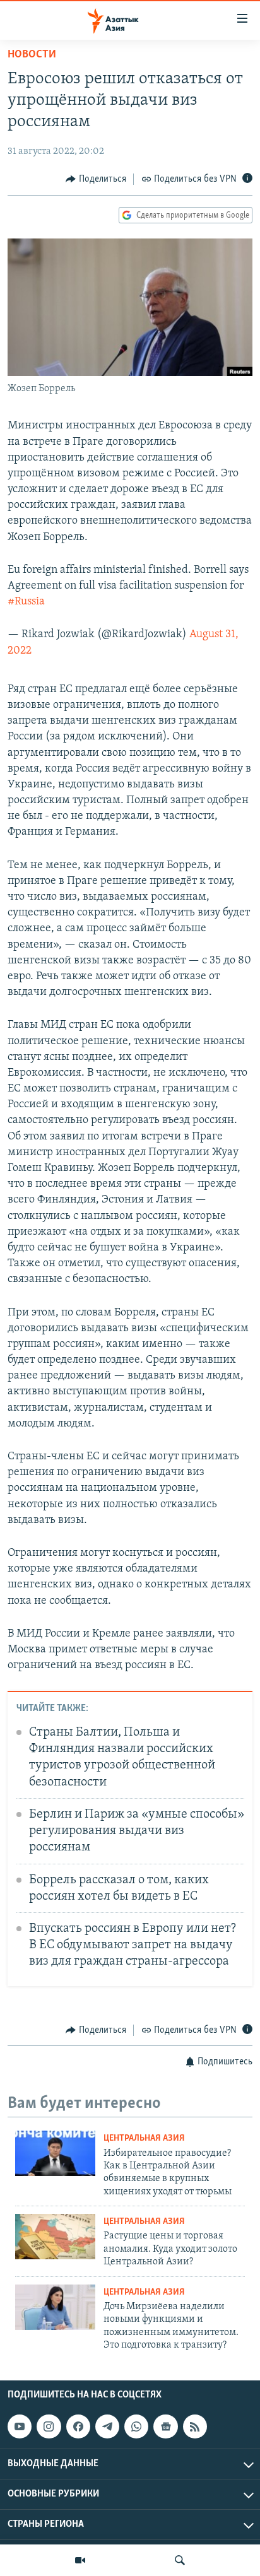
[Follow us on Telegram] (107, 2426)
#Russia (26, 602)
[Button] (96, 179)
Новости (32, 55)
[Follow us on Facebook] (78, 2426)
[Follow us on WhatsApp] (136, 2426)
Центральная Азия (144, 2138)
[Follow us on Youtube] (20, 2426)
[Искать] (180, 2560)
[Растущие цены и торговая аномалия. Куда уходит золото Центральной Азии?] (55, 2237)
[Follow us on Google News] (165, 2426)
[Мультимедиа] (80, 2560)
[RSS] (195, 2426)
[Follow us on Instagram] (49, 2426)
